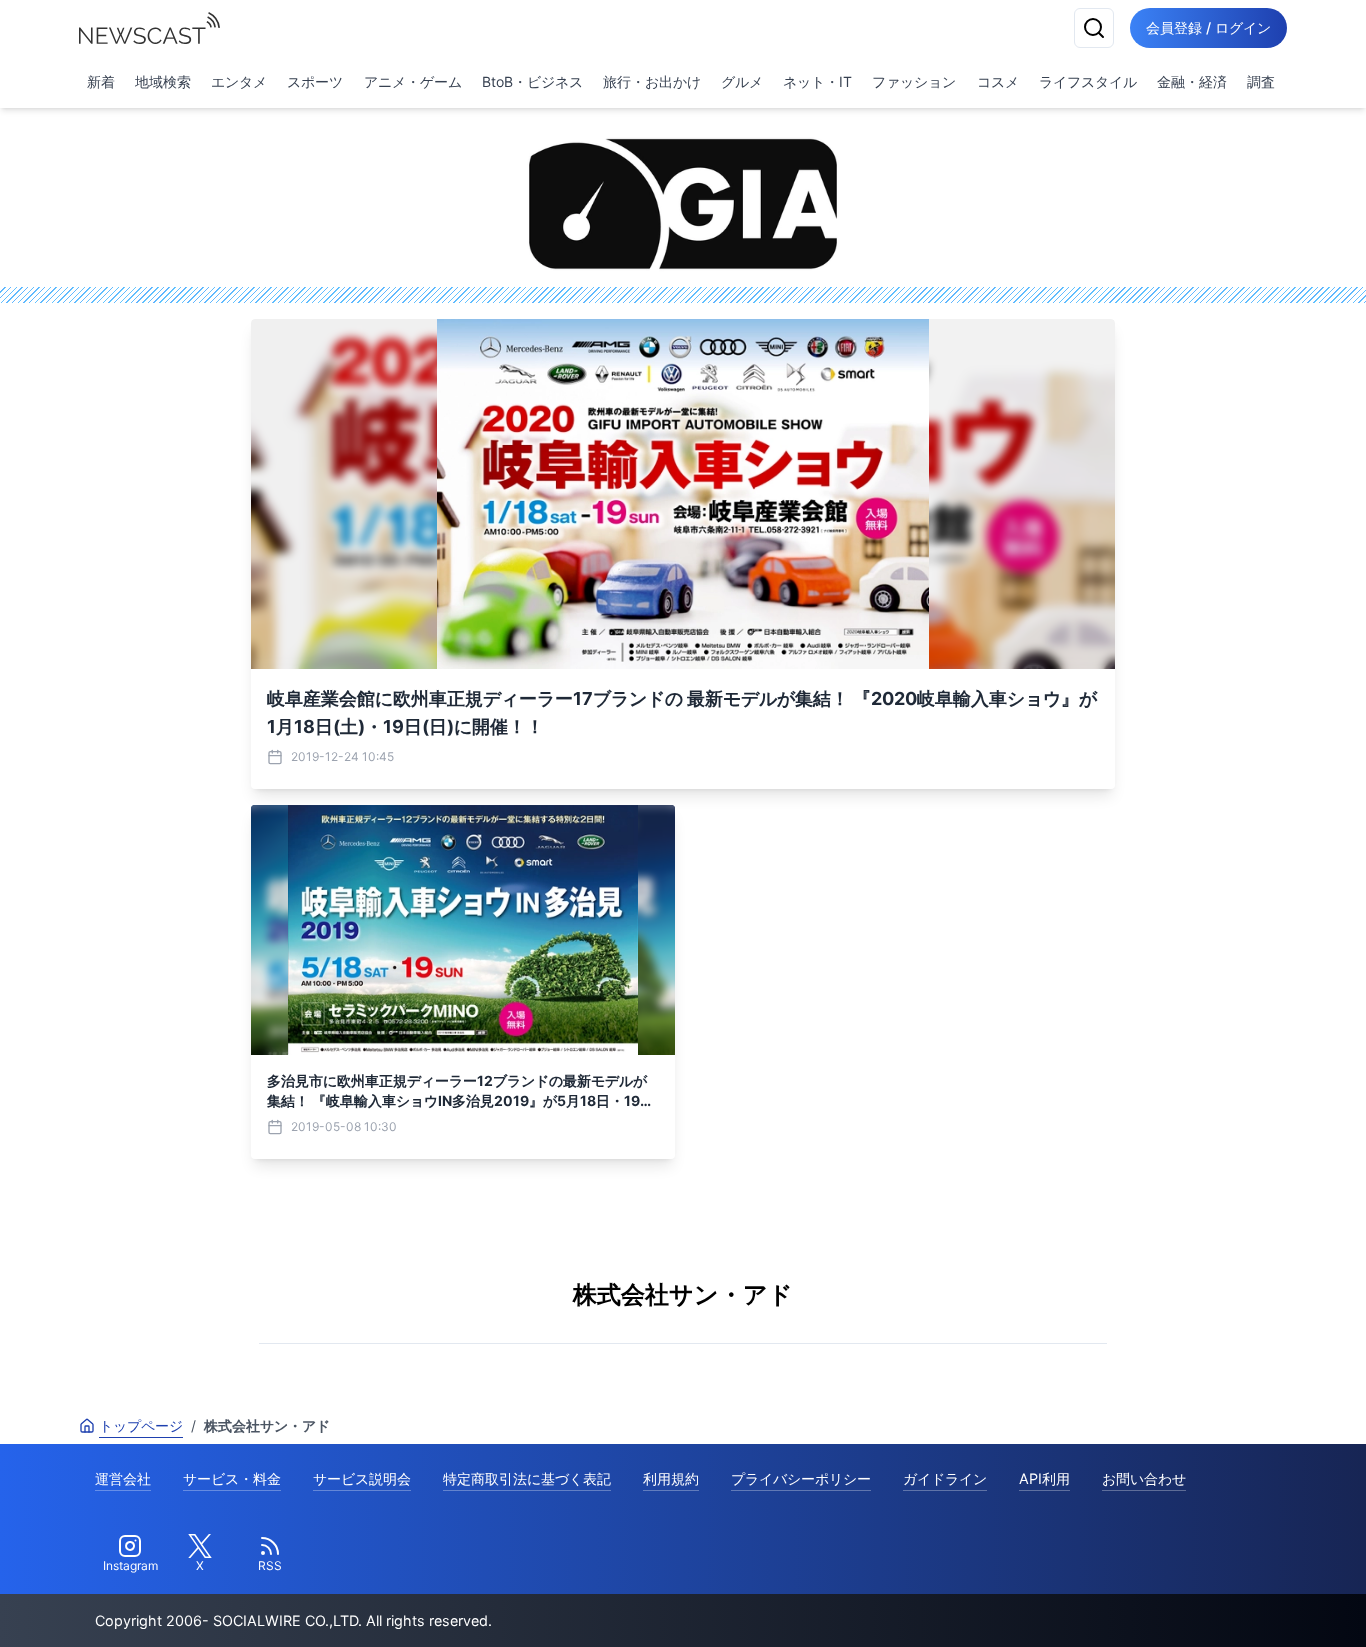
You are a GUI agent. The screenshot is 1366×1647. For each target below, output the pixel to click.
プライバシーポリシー (801, 1478)
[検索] (1094, 28)
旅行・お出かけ (652, 81)
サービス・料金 (232, 1478)
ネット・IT (817, 81)
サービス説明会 (362, 1478)
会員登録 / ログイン (1208, 27)
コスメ (998, 81)
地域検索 (163, 81)
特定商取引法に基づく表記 (527, 1478)
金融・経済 (1192, 81)
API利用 (1044, 1478)
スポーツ (315, 81)
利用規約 (671, 1478)
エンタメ (239, 81)
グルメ (742, 81)
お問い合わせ (1144, 1478)
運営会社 (123, 1478)
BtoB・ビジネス (532, 81)
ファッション (914, 81)
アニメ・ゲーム (413, 81)
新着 (101, 81)
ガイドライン (945, 1478)
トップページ (141, 1425)
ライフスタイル (1088, 81)
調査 (1261, 81)
